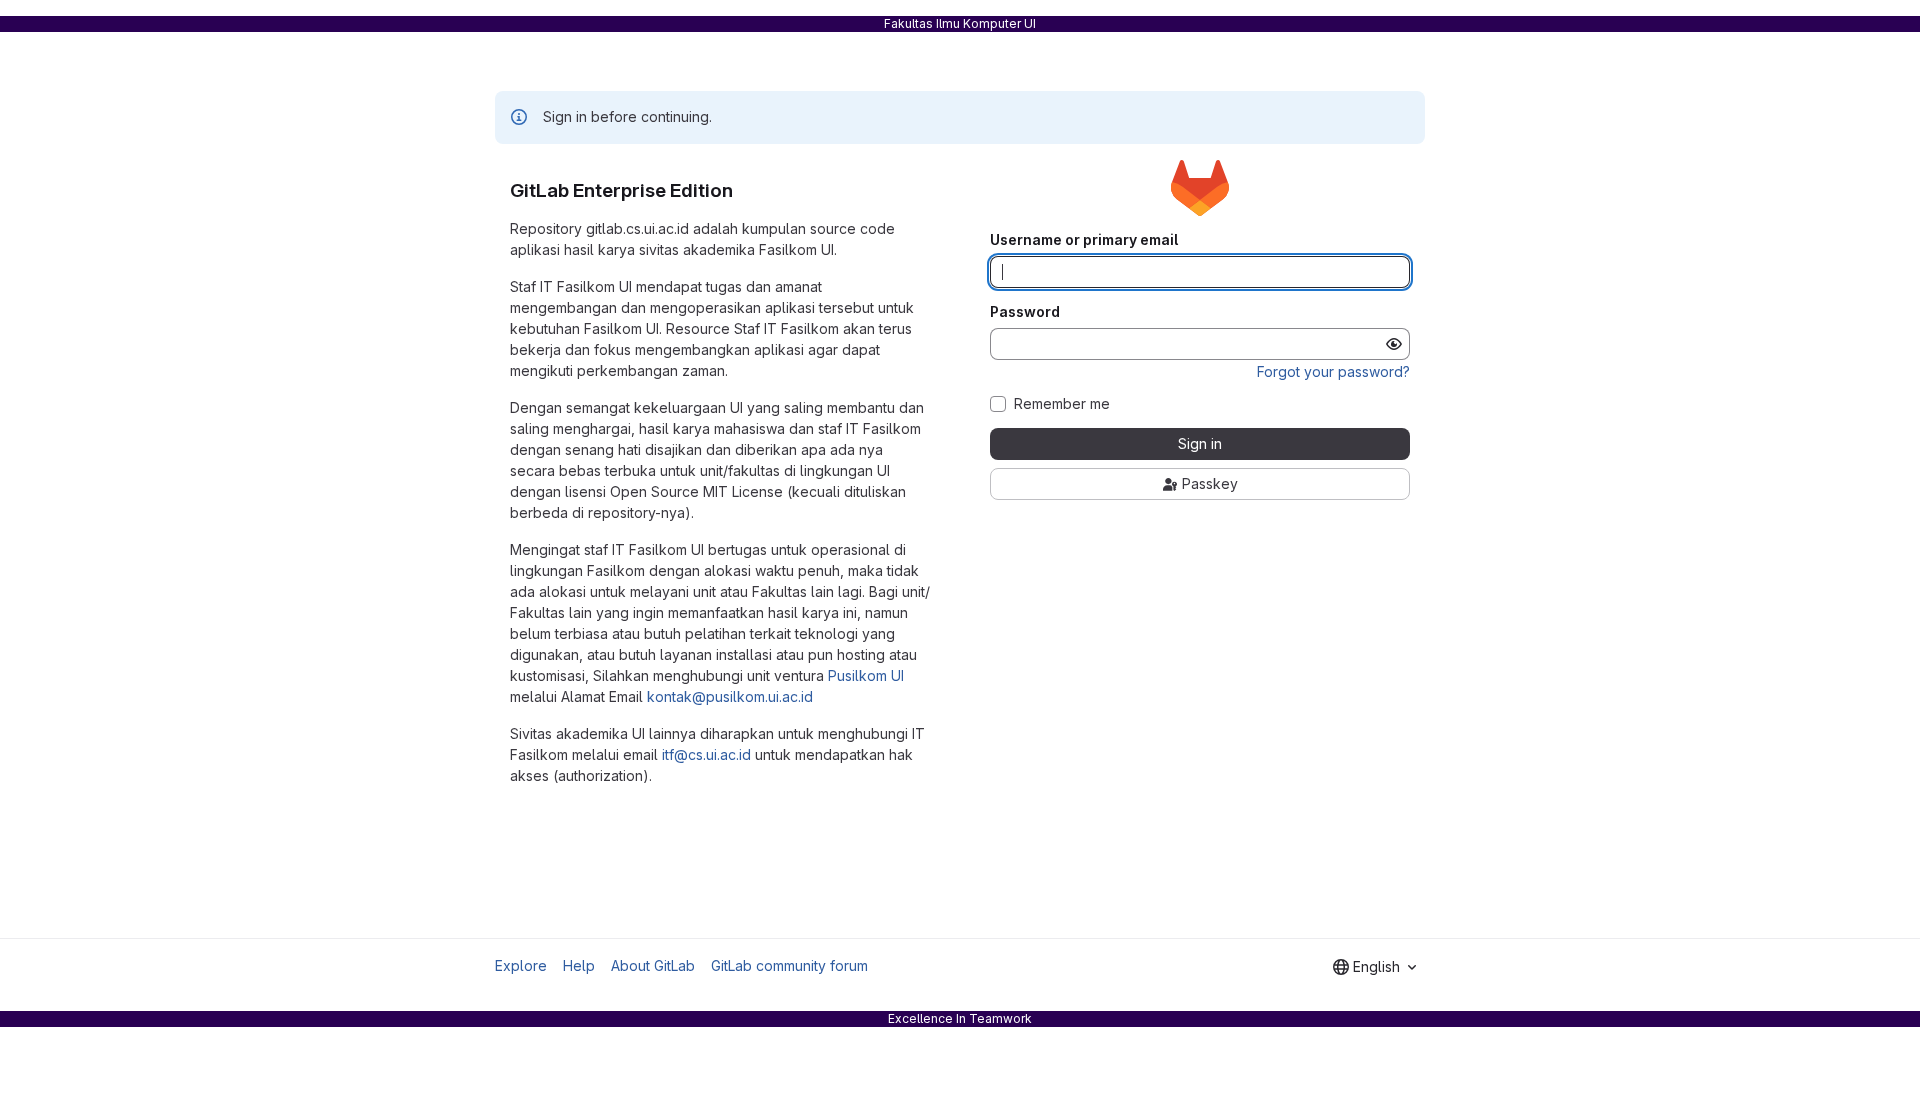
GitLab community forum (789, 965)
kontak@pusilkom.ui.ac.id (730, 696)
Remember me (1062, 404)
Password (1025, 312)
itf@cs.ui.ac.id (706, 754)
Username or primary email (1084, 240)
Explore (521, 965)
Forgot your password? (1333, 371)
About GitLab (653, 965)
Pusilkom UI (866, 675)
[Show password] (1394, 344)
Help (579, 965)
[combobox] (1374, 967)
